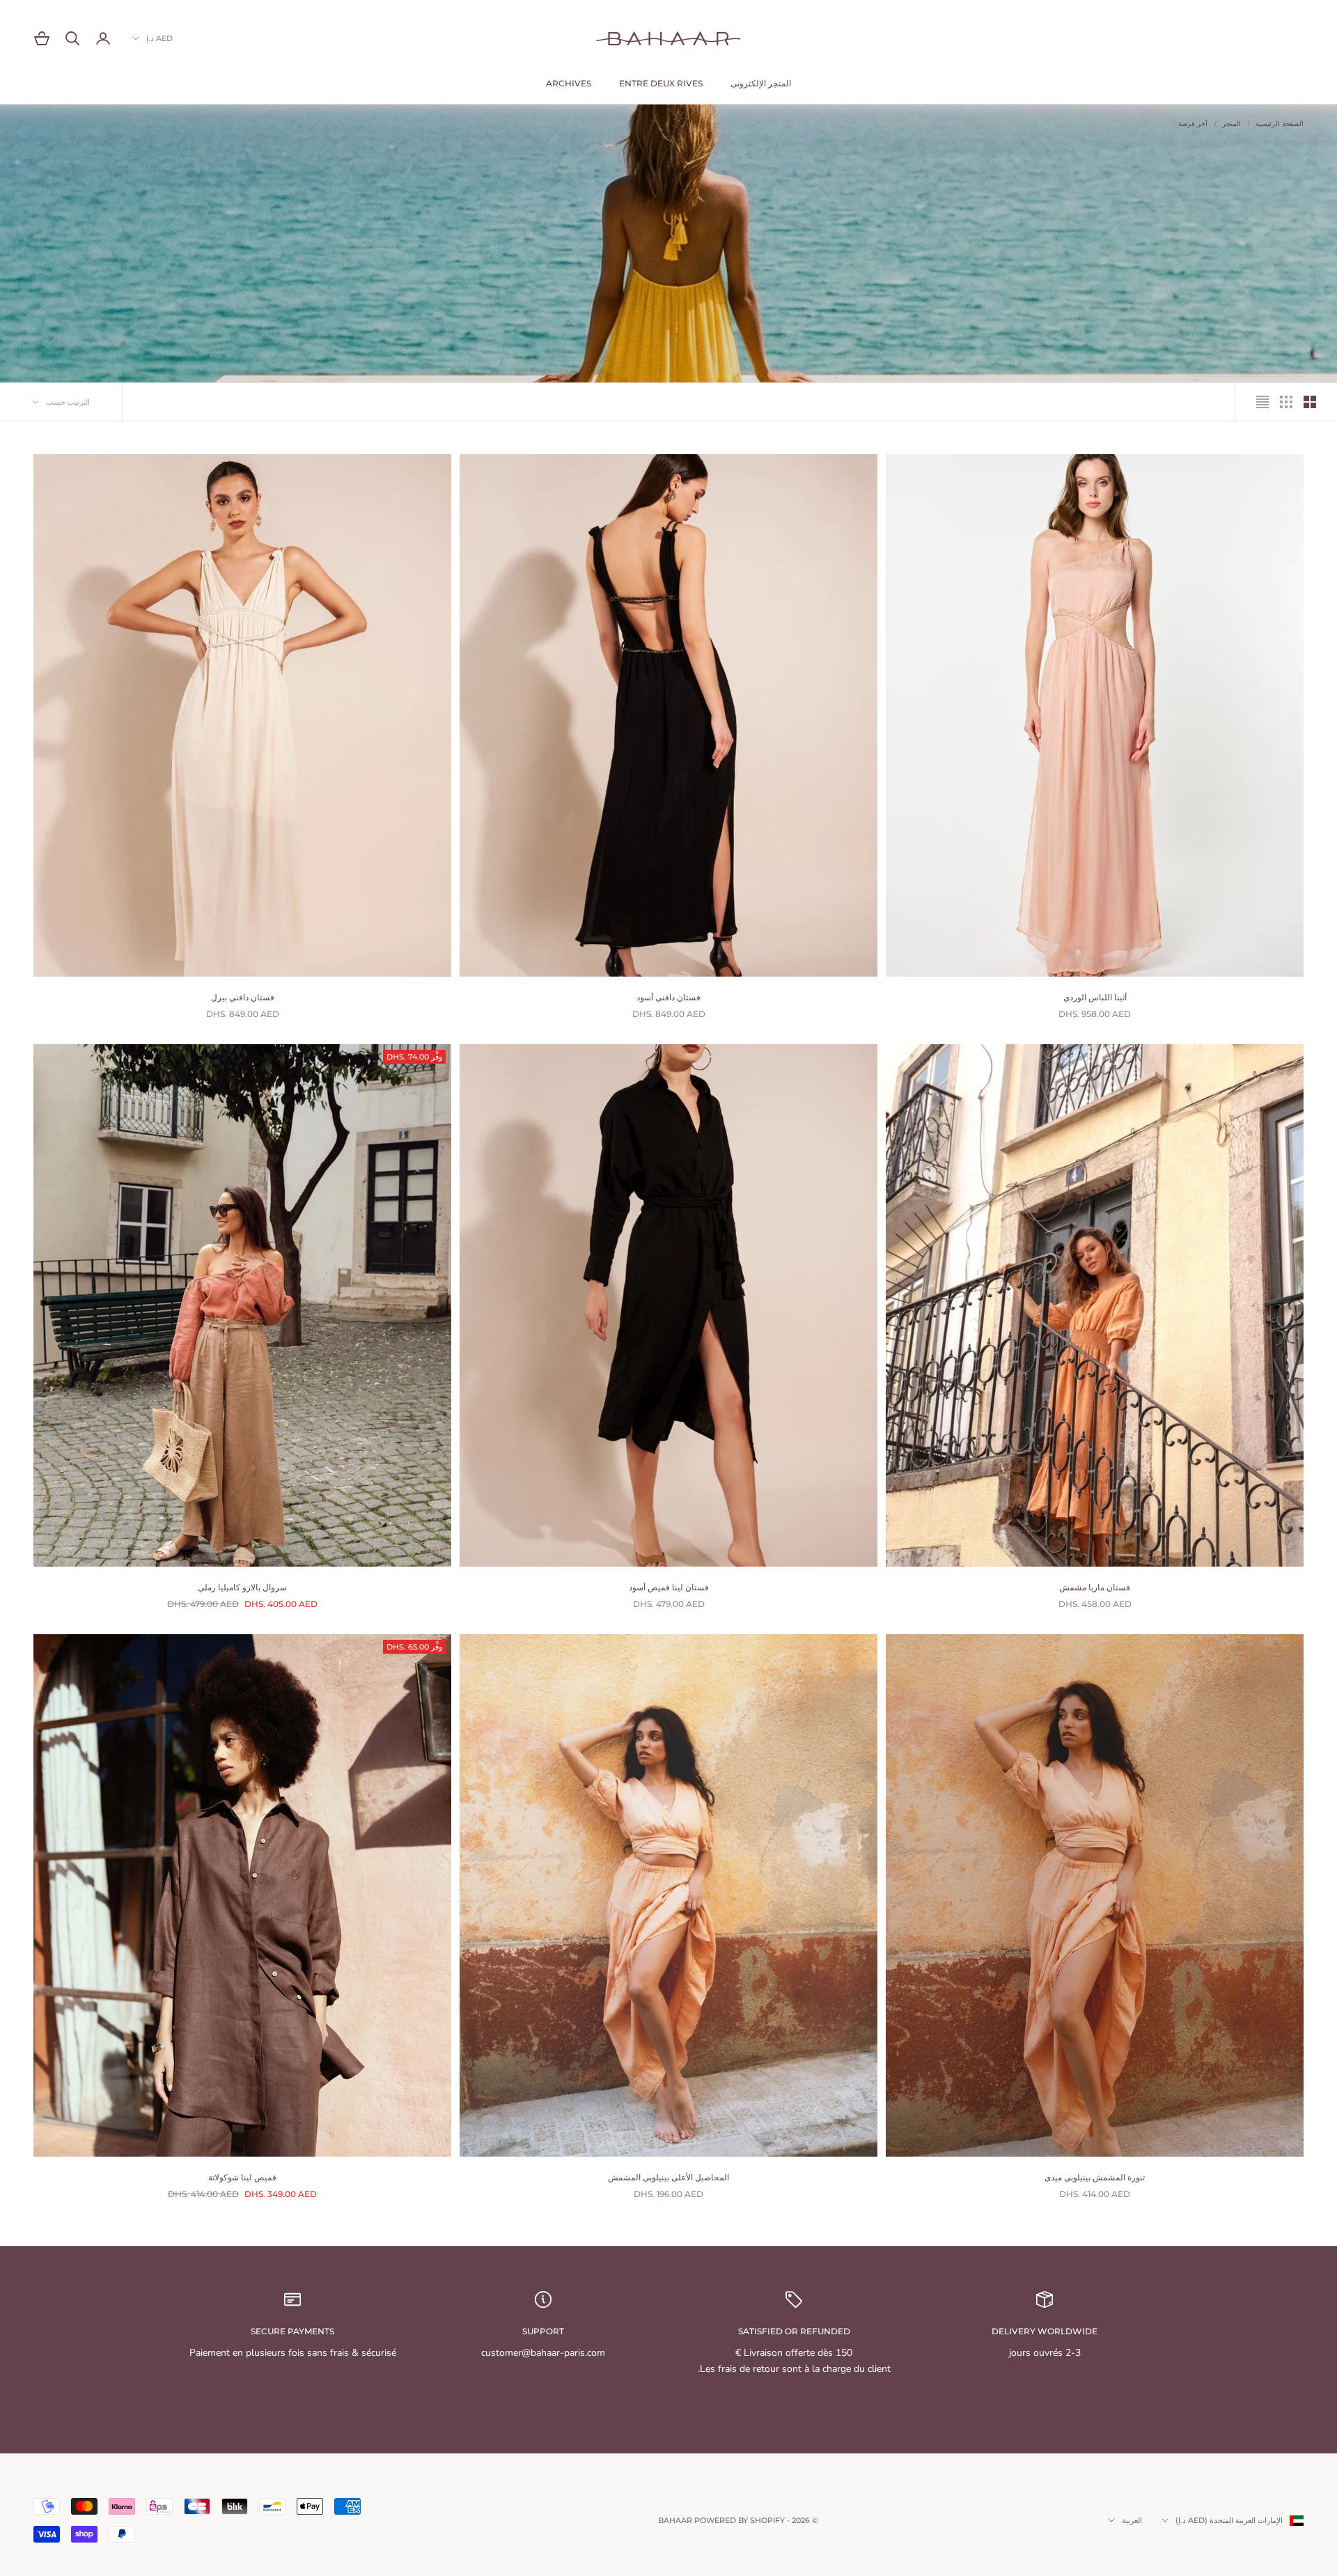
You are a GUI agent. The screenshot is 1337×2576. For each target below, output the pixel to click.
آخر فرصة (1193, 124)
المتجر (1232, 124)
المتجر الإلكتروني (761, 83)
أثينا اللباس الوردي (1095, 997)
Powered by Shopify (740, 2520)
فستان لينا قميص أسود (669, 1587)
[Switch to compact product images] (1262, 402)
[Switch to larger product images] (1310, 402)
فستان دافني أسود (668, 997)
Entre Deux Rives (661, 83)
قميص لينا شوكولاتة (242, 2177)
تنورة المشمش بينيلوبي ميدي (1095, 2177)
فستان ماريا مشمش (1095, 1587)
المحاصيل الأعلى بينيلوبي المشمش (668, 2177)
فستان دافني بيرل (243, 997)
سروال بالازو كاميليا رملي (242, 1587)
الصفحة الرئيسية (1280, 124)
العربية (1132, 2520)
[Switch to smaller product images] (1286, 402)
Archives (569, 83)
